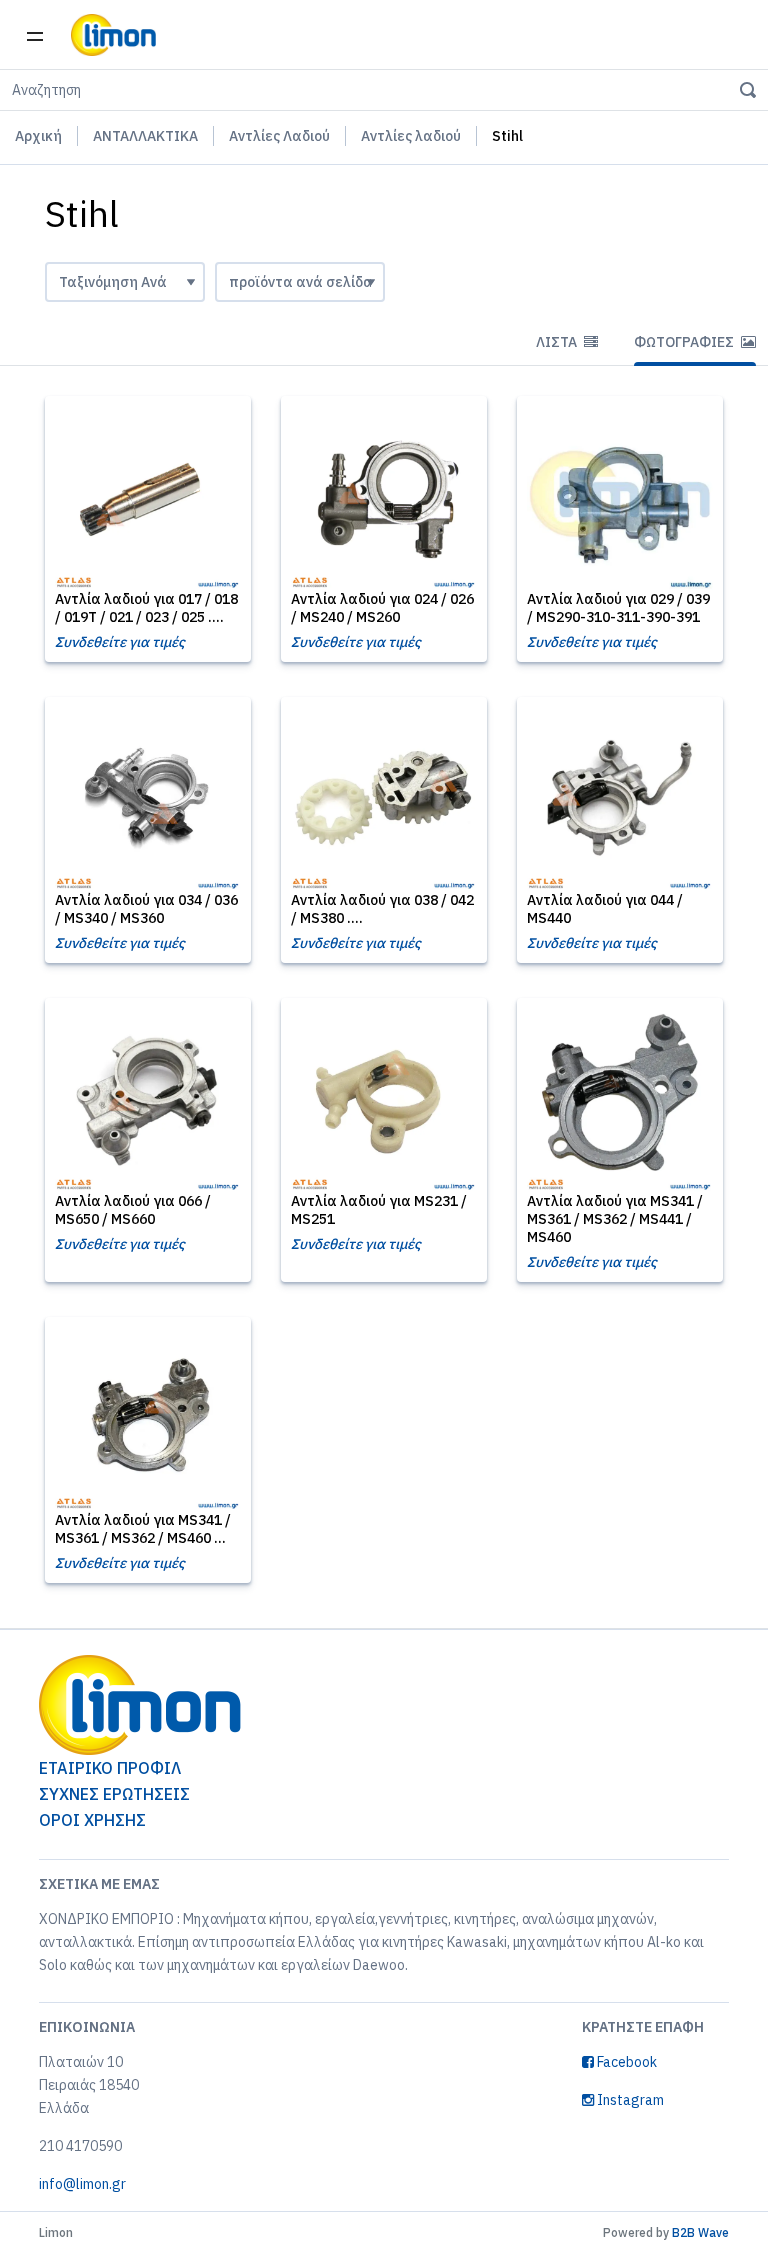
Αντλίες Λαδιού (279, 136)
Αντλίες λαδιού (411, 136)
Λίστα (558, 342)
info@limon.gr (82, 2184)
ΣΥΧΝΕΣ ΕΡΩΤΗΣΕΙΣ (114, 1794)
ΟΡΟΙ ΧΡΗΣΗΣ (92, 1820)
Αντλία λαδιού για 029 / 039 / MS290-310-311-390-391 (618, 608)
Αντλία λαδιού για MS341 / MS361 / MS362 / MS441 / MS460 (615, 1219)
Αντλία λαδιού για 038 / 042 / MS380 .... (382, 909)
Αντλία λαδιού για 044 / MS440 (605, 909)
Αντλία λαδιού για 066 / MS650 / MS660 (133, 1210)
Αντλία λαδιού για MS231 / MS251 (379, 1210)
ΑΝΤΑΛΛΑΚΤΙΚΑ (145, 136)
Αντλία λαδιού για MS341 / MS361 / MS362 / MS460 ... (143, 1529)
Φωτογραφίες (685, 342)
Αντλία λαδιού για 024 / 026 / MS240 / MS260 (382, 608)
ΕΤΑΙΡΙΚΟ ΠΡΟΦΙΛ (110, 1768)
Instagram (629, 2100)
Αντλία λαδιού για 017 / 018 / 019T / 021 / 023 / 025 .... (146, 608)
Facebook (625, 2062)
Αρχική (38, 136)
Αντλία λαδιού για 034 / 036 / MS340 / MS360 (146, 909)
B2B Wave (700, 2232)
